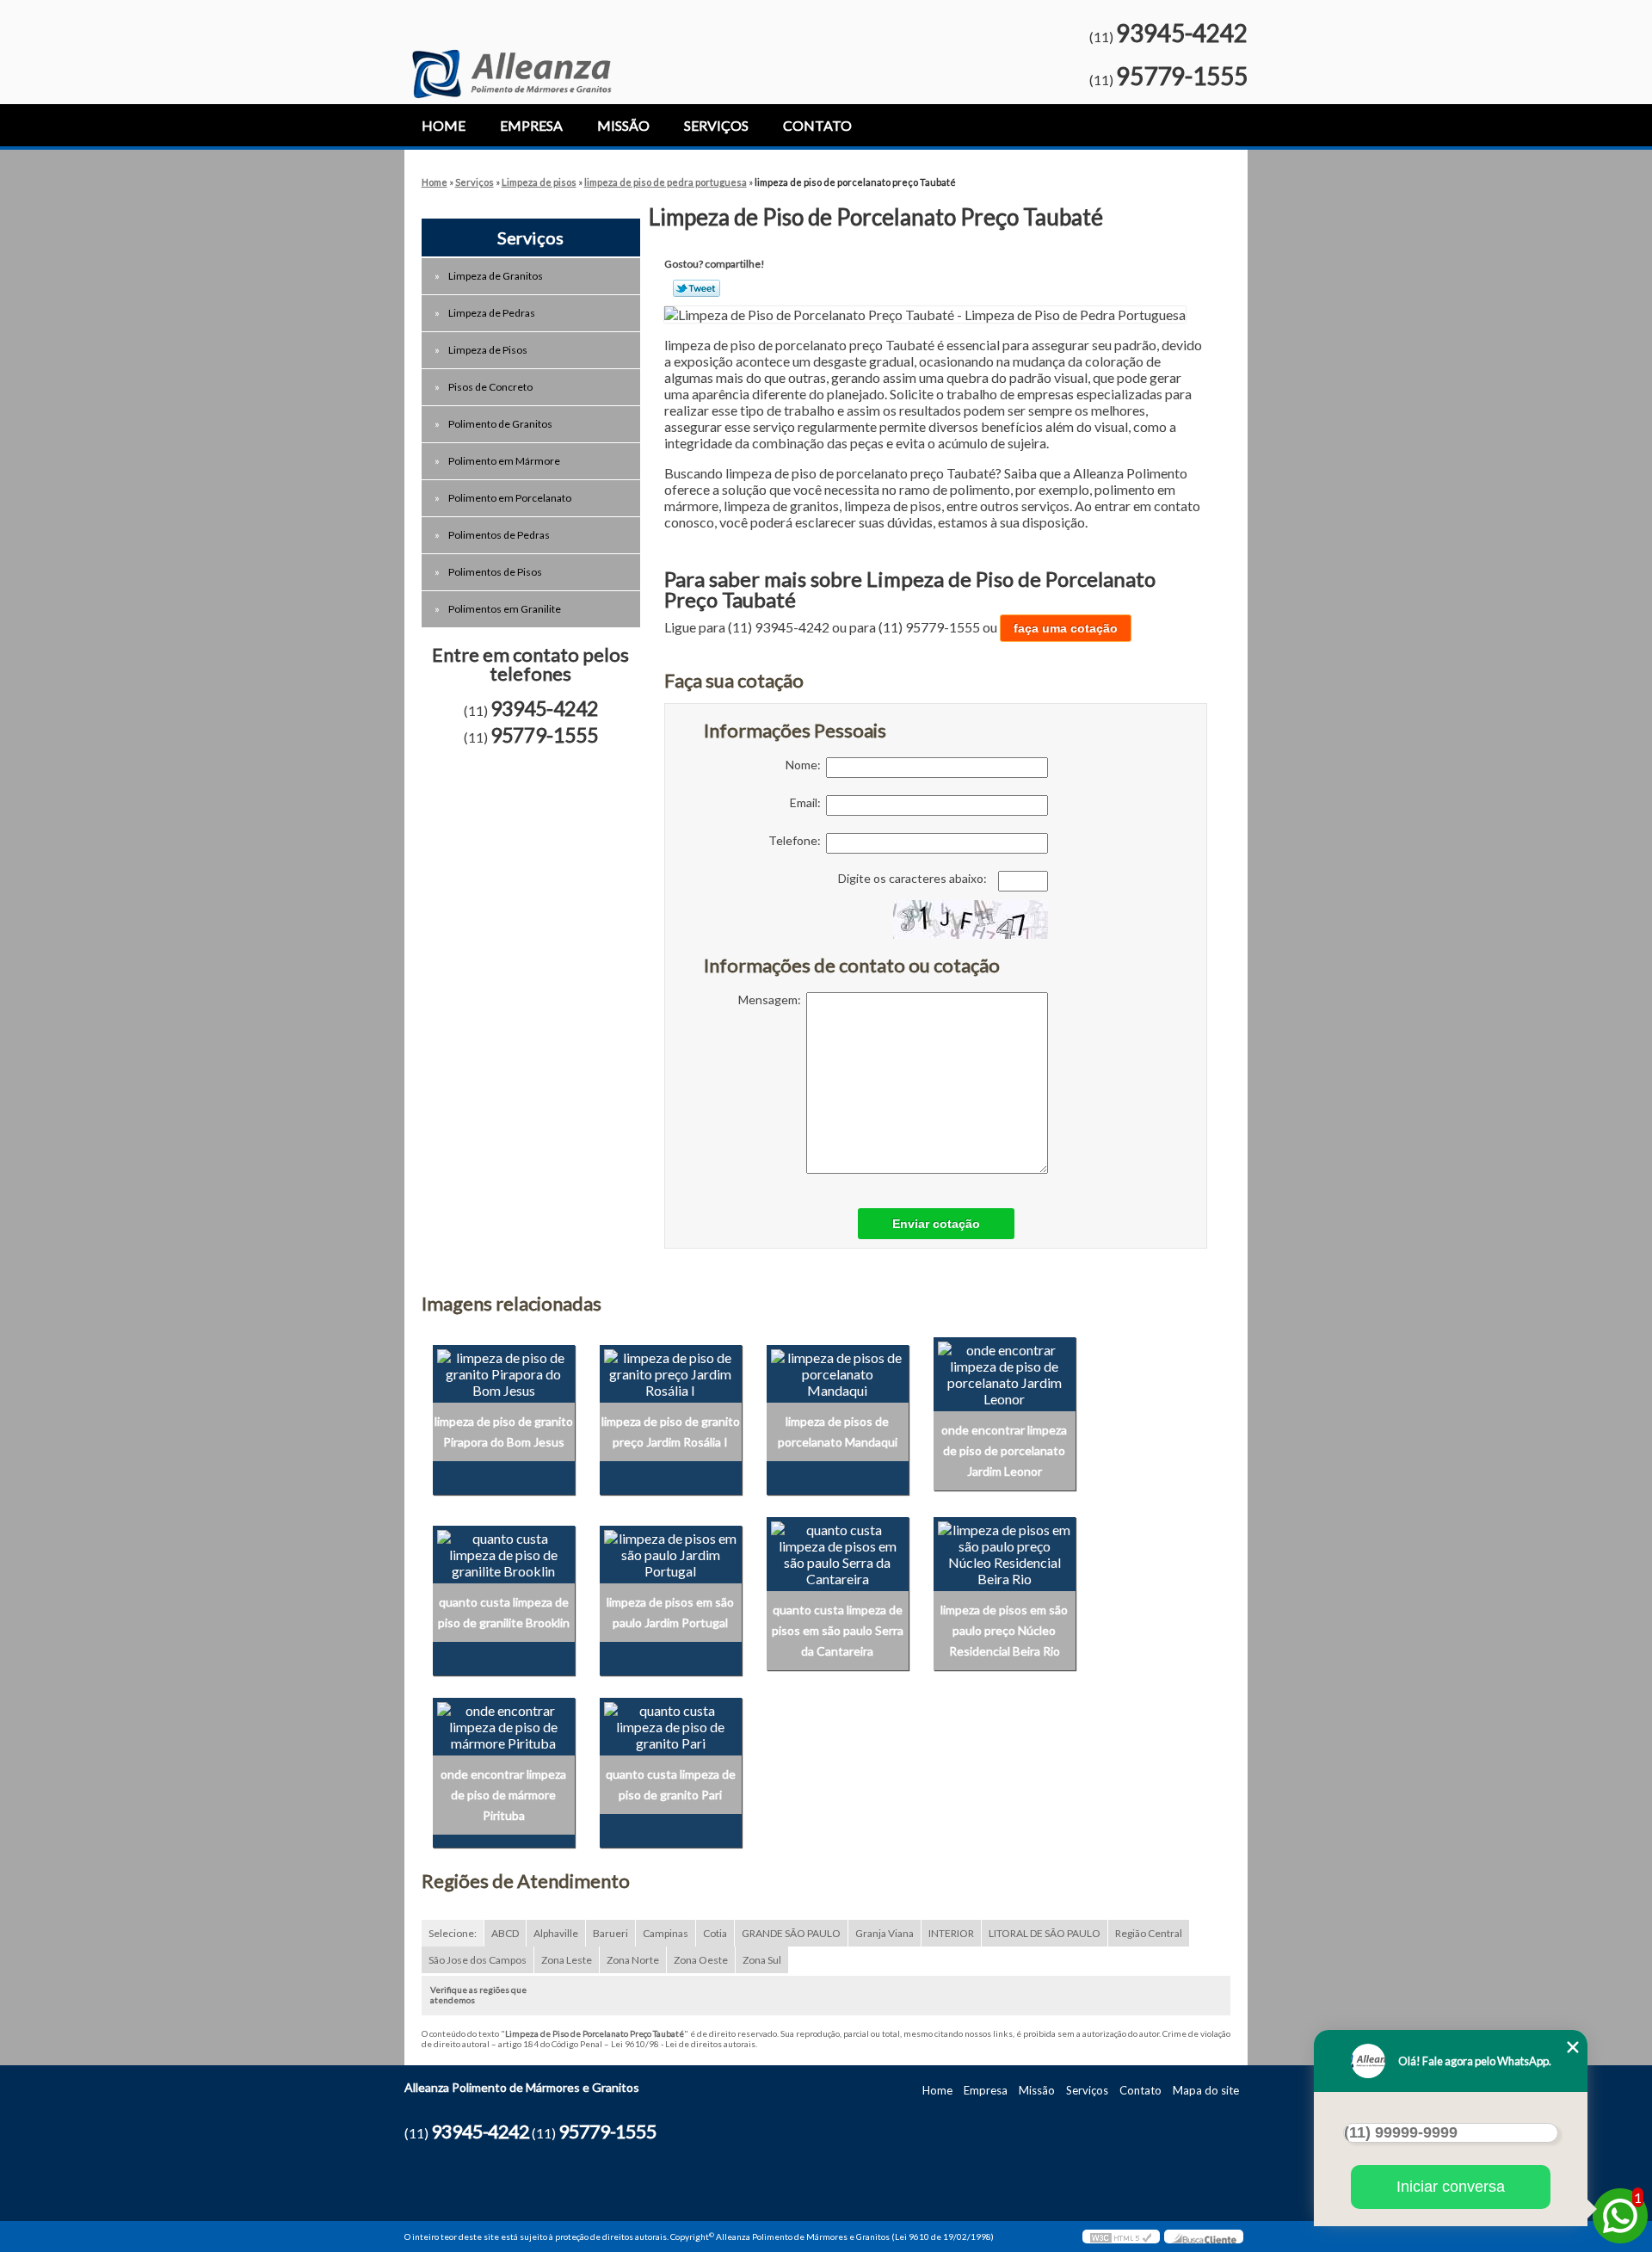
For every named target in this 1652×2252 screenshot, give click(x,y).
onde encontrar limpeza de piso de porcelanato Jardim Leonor (1004, 1450)
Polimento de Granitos (500, 424)
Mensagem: (772, 1000)
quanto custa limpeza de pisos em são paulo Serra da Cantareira (838, 1630)
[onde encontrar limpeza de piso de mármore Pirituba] (504, 1724)
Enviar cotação (936, 1224)
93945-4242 (1182, 33)
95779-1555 (1182, 76)
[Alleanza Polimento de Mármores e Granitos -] (512, 49)
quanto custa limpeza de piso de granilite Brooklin (504, 1612)
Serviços (716, 125)
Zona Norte (633, 1960)
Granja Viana (885, 1933)
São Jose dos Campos (478, 1960)
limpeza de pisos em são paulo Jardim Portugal (670, 1612)
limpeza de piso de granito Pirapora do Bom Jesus (504, 1431)
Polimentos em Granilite (505, 609)
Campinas (666, 1933)
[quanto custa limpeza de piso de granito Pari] (671, 1724)
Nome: (806, 765)
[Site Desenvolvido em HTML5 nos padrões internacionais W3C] (1121, 2237)
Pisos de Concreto (490, 387)
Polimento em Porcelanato (510, 498)
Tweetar (697, 288)
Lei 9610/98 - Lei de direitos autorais (683, 2044)
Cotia (715, 1933)
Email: (808, 802)
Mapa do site (1206, 2090)
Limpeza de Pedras (492, 313)
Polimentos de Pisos (495, 572)
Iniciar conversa (1451, 2187)
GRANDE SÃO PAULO (791, 1933)
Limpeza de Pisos (488, 350)
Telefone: (797, 840)
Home (444, 125)
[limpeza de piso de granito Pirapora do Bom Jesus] (504, 1372)
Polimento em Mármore (504, 461)
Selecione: (453, 1933)
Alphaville (556, 1933)
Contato (817, 125)
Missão (623, 125)
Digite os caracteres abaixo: (914, 878)
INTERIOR (951, 1933)
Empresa (531, 125)
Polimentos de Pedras (499, 535)
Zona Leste (567, 1960)
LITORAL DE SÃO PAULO (1045, 1933)
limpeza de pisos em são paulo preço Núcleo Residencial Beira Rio (1004, 1630)
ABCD (505, 1933)
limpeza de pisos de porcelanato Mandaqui (838, 1431)
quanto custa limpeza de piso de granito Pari (671, 1784)
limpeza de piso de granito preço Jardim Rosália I (671, 1431)
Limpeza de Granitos (496, 276)
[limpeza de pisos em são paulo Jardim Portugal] (671, 1552)
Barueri (610, 1933)
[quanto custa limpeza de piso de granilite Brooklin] (504, 1552)
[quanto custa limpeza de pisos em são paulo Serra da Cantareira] (838, 1552)
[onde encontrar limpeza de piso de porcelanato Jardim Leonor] (1005, 1372)
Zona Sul (762, 1960)
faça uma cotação (1066, 628)
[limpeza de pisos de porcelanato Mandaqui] (838, 1372)
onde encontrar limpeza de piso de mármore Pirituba (503, 1795)
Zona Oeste (701, 1960)
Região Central (1149, 1933)
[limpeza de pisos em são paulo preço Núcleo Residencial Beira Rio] (1005, 1552)
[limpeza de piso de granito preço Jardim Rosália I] (671, 1372)
